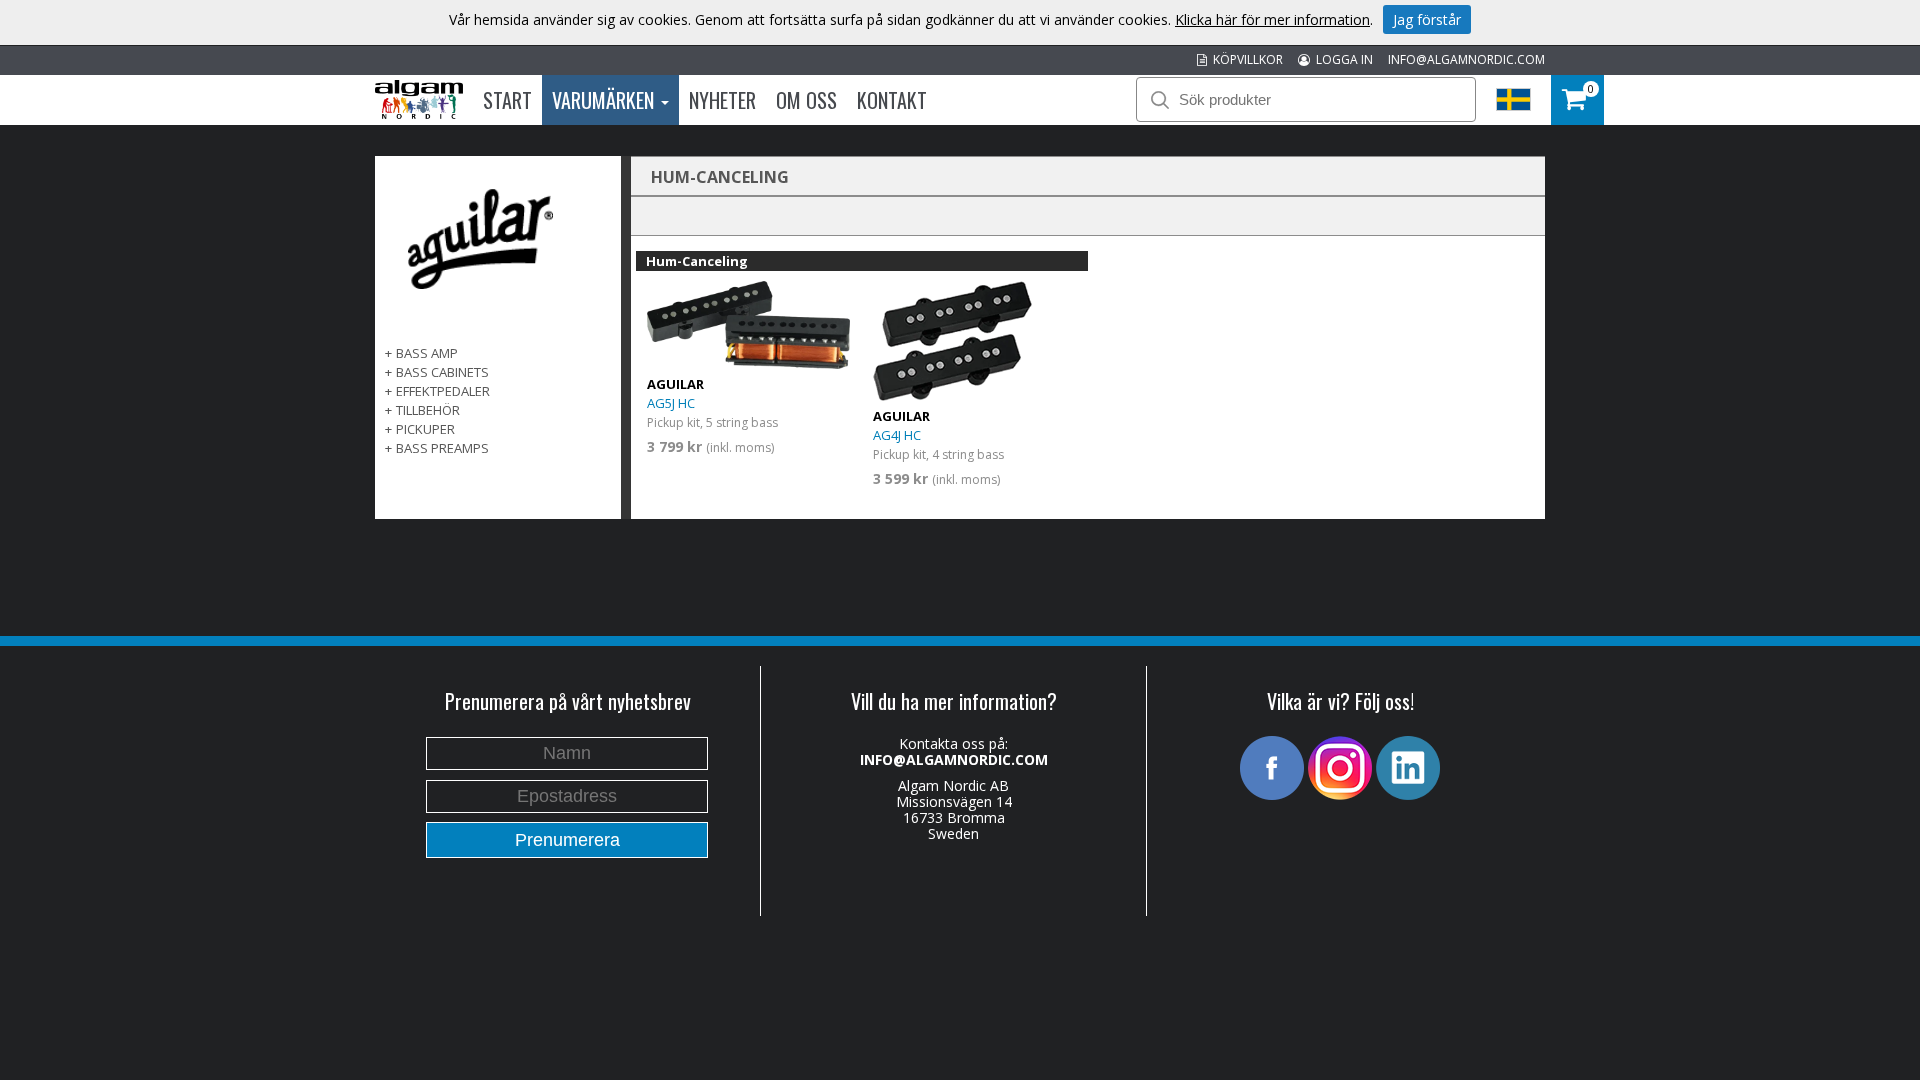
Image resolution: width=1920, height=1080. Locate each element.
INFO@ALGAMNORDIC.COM (1466, 59)
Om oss (806, 100)
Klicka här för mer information (1272, 19)
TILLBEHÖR (428, 410)
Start (507, 100)
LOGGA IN (1341, 59)
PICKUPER (425, 429)
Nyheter (722, 100)
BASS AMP (427, 353)
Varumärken (605, 100)
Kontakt (892, 100)
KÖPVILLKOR (1245, 59)
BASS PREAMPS (442, 448)
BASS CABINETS (442, 372)
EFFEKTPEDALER (443, 391)
